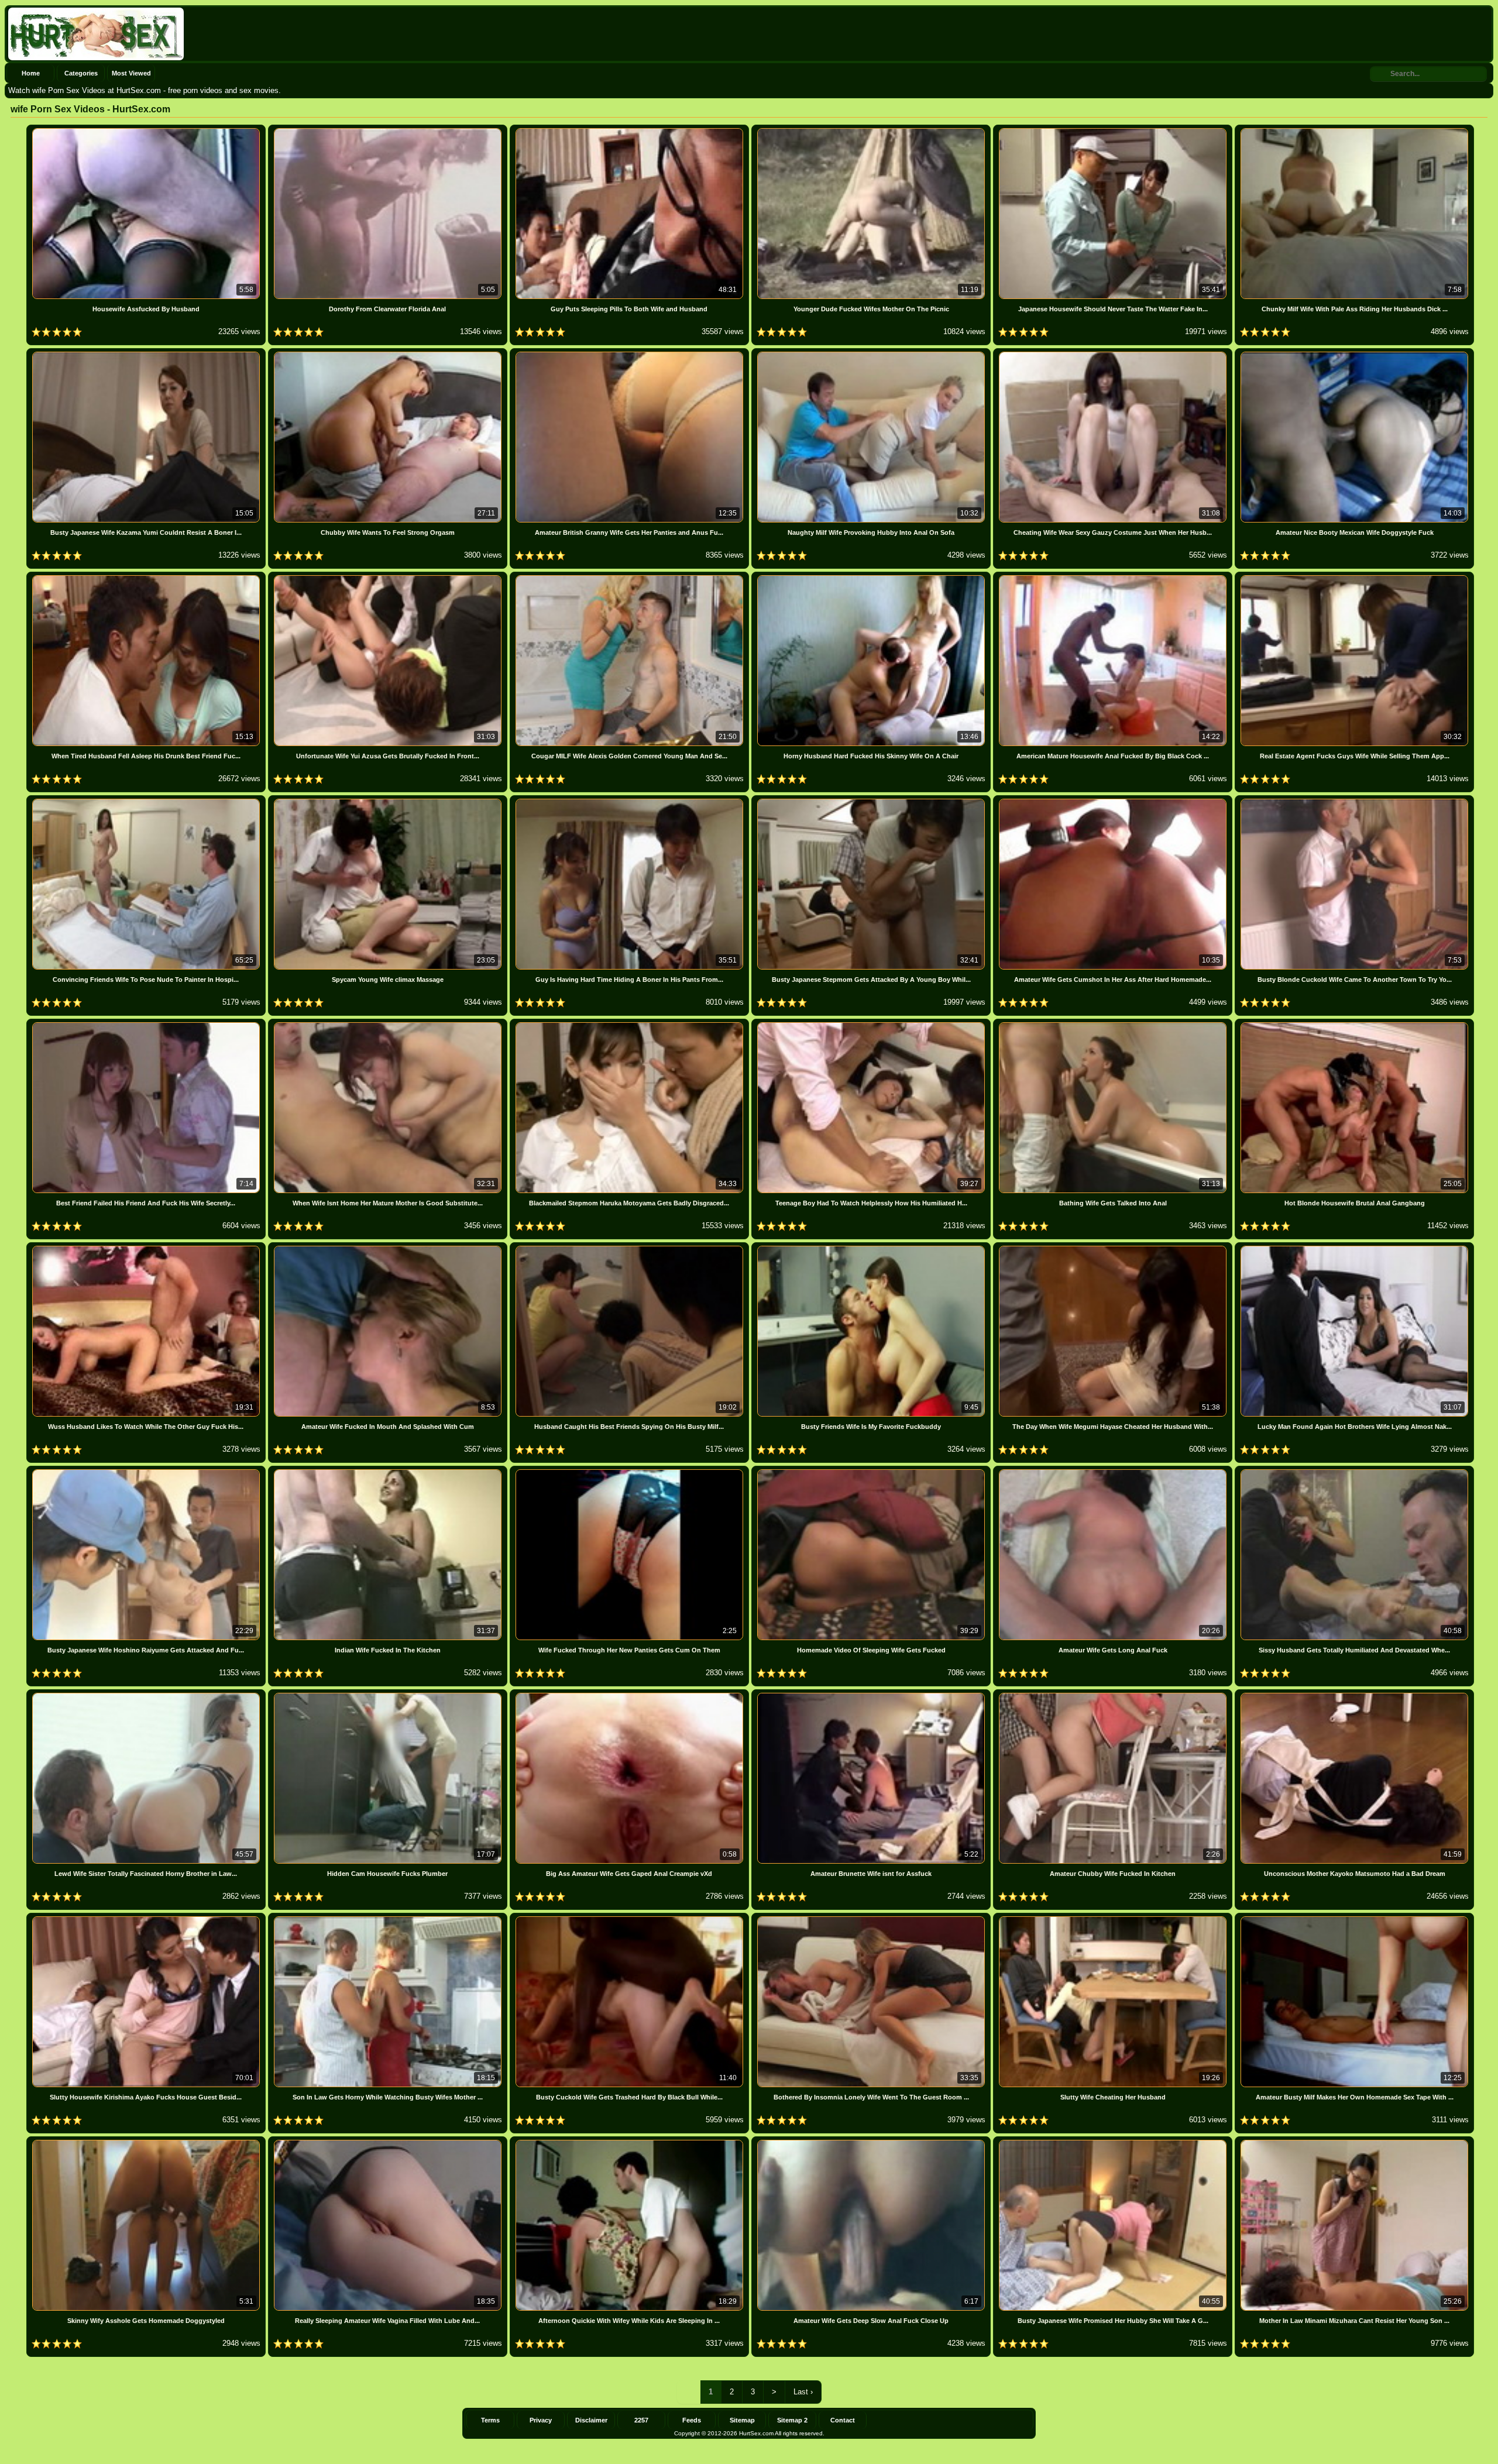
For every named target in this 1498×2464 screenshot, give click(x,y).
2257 (641, 2420)
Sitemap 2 (792, 2420)
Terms (490, 2420)
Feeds (692, 2420)
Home (31, 73)
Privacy (541, 2420)
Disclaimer (591, 2420)
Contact (843, 2420)
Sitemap (742, 2420)
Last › (803, 2392)
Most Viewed (131, 73)
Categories (81, 73)
